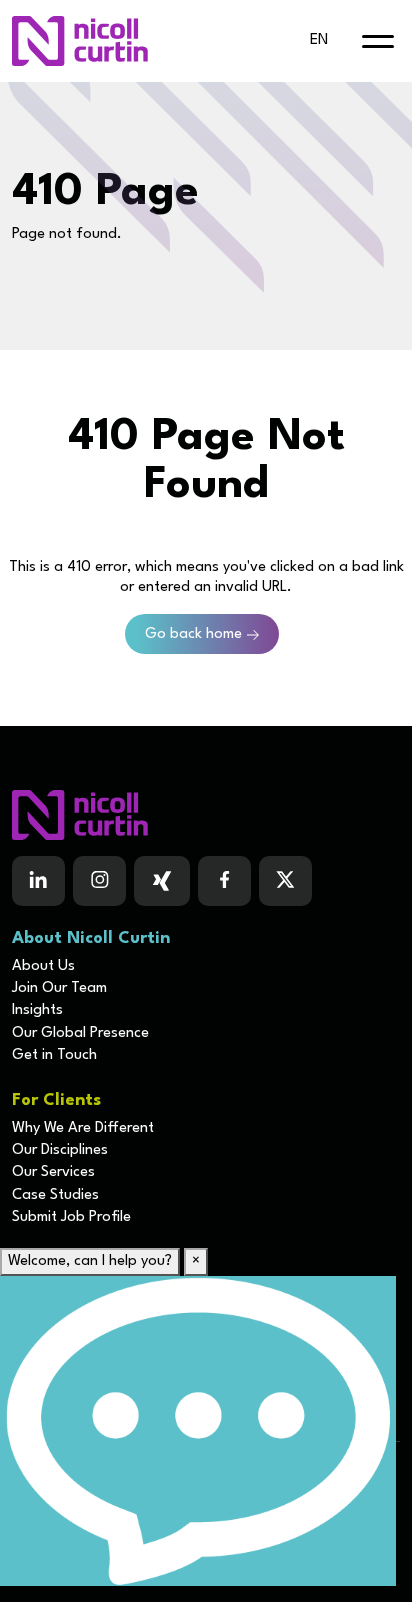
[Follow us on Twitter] (285, 881)
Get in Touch (54, 1055)
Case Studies (55, 1195)
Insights (37, 1010)
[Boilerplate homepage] (206, 815)
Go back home (193, 634)
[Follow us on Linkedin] (38, 881)
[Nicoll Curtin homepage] (80, 41)
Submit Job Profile (71, 1217)
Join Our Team (59, 988)
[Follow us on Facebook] (162, 881)
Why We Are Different (83, 1128)
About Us (43, 966)
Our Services (53, 1172)
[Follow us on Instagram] (99, 881)
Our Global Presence (80, 1033)
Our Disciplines (60, 1150)
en (319, 40)
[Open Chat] (198, 1431)
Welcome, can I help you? (90, 1261)
